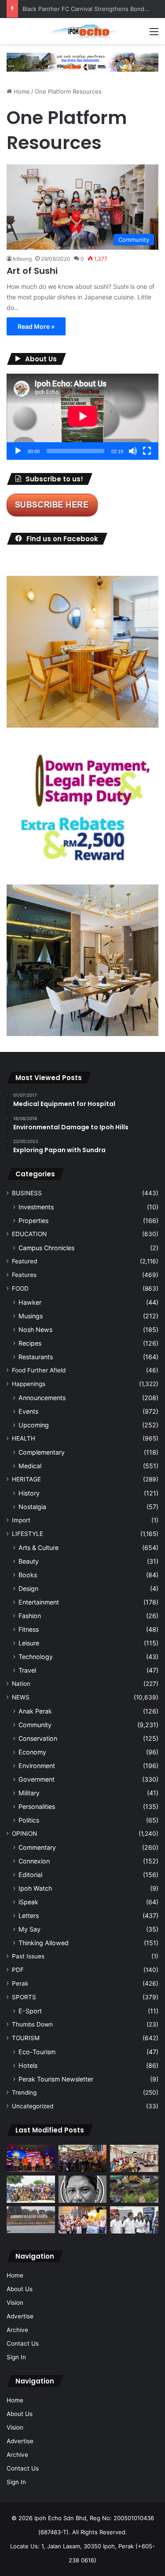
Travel (27, 1670)
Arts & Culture (38, 1548)
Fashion (30, 1616)
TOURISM (26, 2038)
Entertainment (39, 1602)
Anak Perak (35, 1711)
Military (29, 1793)
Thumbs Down (32, 2024)
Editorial (30, 1875)
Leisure (29, 1643)
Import (21, 1520)
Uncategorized (33, 2106)
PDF (18, 1970)
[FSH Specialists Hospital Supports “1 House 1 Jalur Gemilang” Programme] (134, 2220)
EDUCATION (29, 1234)
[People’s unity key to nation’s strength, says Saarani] (31, 2158)
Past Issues (28, 1956)
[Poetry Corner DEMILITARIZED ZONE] (83, 2189)
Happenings (29, 1384)
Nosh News (35, 1330)
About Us (20, 2289)
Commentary (37, 1847)
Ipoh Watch (35, 1888)
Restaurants (36, 1357)
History (29, 1493)
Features (24, 1275)
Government (37, 1779)
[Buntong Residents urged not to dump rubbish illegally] (134, 2189)
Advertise (20, 2316)
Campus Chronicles (46, 1248)
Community (35, 1725)
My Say (29, 1929)
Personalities (37, 1806)
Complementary (42, 1452)
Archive (17, 2330)
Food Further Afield (39, 1370)
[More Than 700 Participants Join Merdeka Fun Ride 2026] (83, 2158)
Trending (24, 2092)
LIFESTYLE (27, 1534)
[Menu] (154, 35)
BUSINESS (27, 1193)
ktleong (22, 259)
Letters (29, 1916)
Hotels (28, 2065)
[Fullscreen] (147, 451)
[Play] (18, 451)
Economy (32, 1752)
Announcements (42, 1398)
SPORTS (24, 1997)
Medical (30, 1466)
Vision (15, 2303)
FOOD (20, 1288)
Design (28, 1588)
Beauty (29, 1561)
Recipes (30, 1343)
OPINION (24, 1834)
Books (28, 1575)
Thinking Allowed (44, 1943)
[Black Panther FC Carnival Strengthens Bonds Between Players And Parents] (31, 2189)
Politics (29, 1820)
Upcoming (34, 1425)
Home (21, 91)
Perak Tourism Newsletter (56, 2079)
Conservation (38, 1738)
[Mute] (133, 451)
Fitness (29, 1629)
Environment (37, 1766)
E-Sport (30, 2011)
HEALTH (24, 1438)
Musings (31, 1316)
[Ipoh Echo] (83, 31)
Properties (33, 1221)
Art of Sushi (32, 271)
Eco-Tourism (37, 2052)
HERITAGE (26, 1479)
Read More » (36, 326)
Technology (36, 1657)
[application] (82, 417)
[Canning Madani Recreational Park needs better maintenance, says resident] (31, 2220)
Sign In (16, 2357)
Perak (20, 1983)
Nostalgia (32, 1507)
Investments (36, 1207)
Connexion (34, 1861)
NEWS (21, 1697)
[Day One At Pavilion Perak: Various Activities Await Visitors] (83, 2220)
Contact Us (23, 2343)
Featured (24, 1261)
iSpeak (28, 1902)
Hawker (30, 1302)
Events (28, 1411)
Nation (21, 1684)
